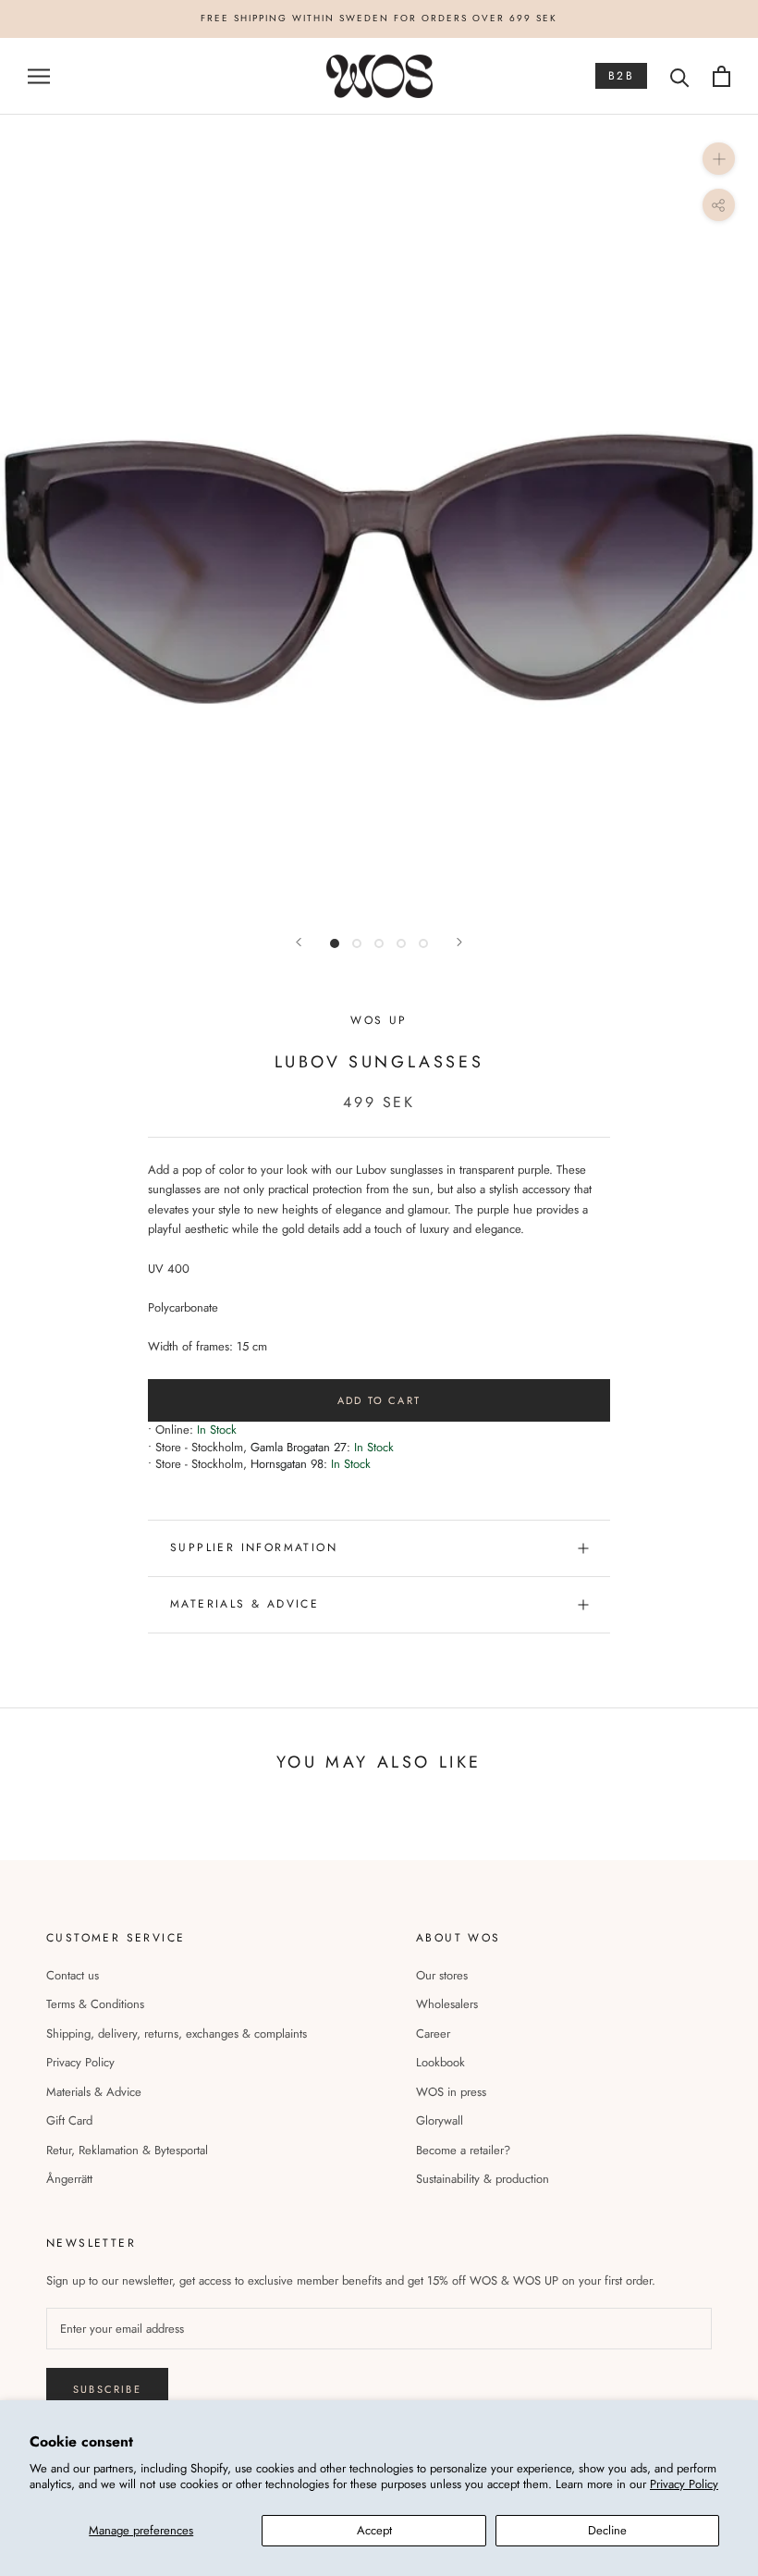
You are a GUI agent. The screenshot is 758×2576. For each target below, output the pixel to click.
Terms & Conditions (95, 2004)
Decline (607, 2530)
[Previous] (299, 942)
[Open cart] (721, 76)
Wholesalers (447, 2004)
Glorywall (440, 2120)
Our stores (442, 1975)
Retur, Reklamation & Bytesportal (127, 2150)
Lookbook (440, 2062)
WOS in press (451, 2092)
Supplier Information (254, 1547)
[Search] (680, 76)
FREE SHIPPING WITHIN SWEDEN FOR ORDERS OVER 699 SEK (379, 18)
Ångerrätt (69, 2179)
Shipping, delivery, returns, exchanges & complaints (177, 2034)
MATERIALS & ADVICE (245, 1604)
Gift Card (69, 2120)
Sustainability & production (483, 2179)
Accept (374, 2530)
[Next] (459, 942)
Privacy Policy (684, 2484)
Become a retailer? (463, 2150)
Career (433, 2034)
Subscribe (107, 2389)
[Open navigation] (39, 76)
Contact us (73, 1975)
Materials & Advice (94, 2092)
